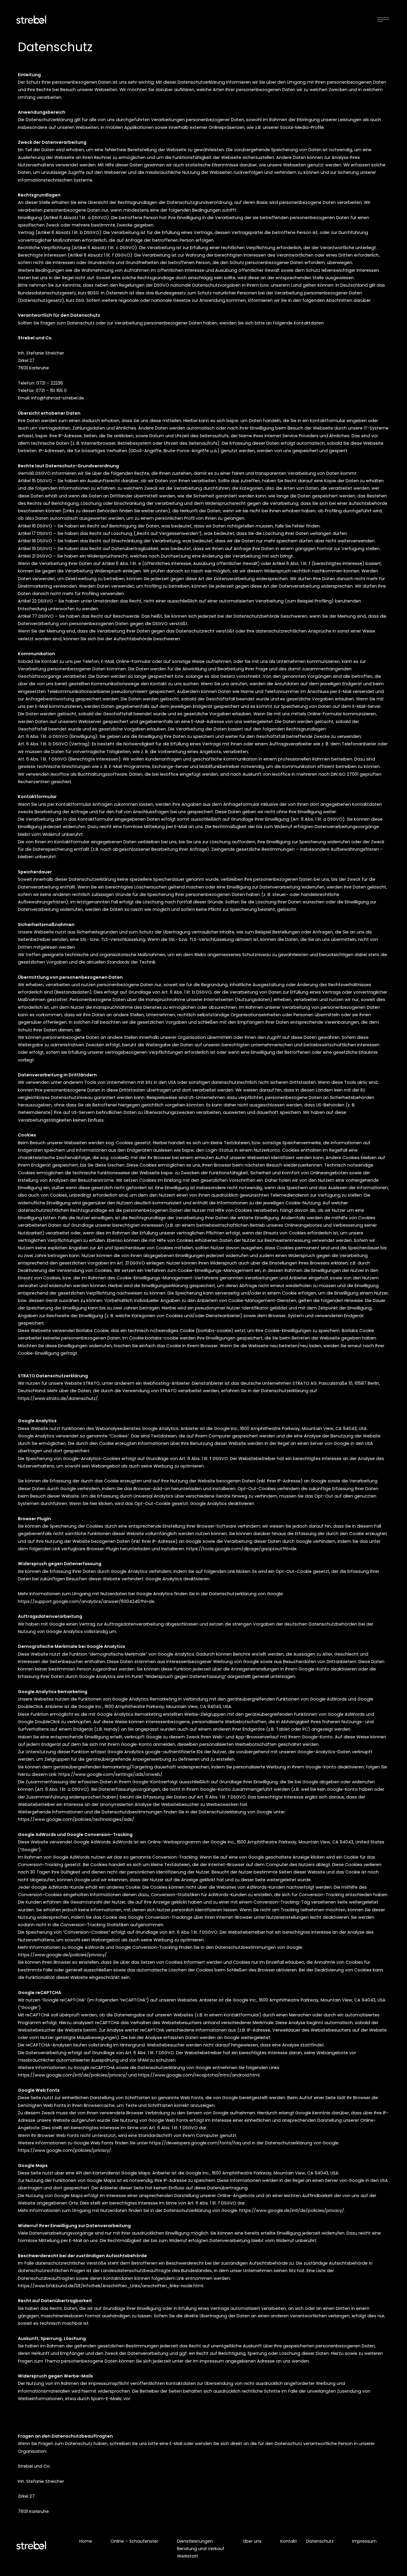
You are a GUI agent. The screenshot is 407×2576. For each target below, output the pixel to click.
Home (86, 2541)
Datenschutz (320, 2541)
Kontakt (289, 2541)
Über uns (252, 2541)
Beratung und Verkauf (201, 2549)
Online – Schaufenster (134, 2541)
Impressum (364, 2541)
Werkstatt (188, 2556)
